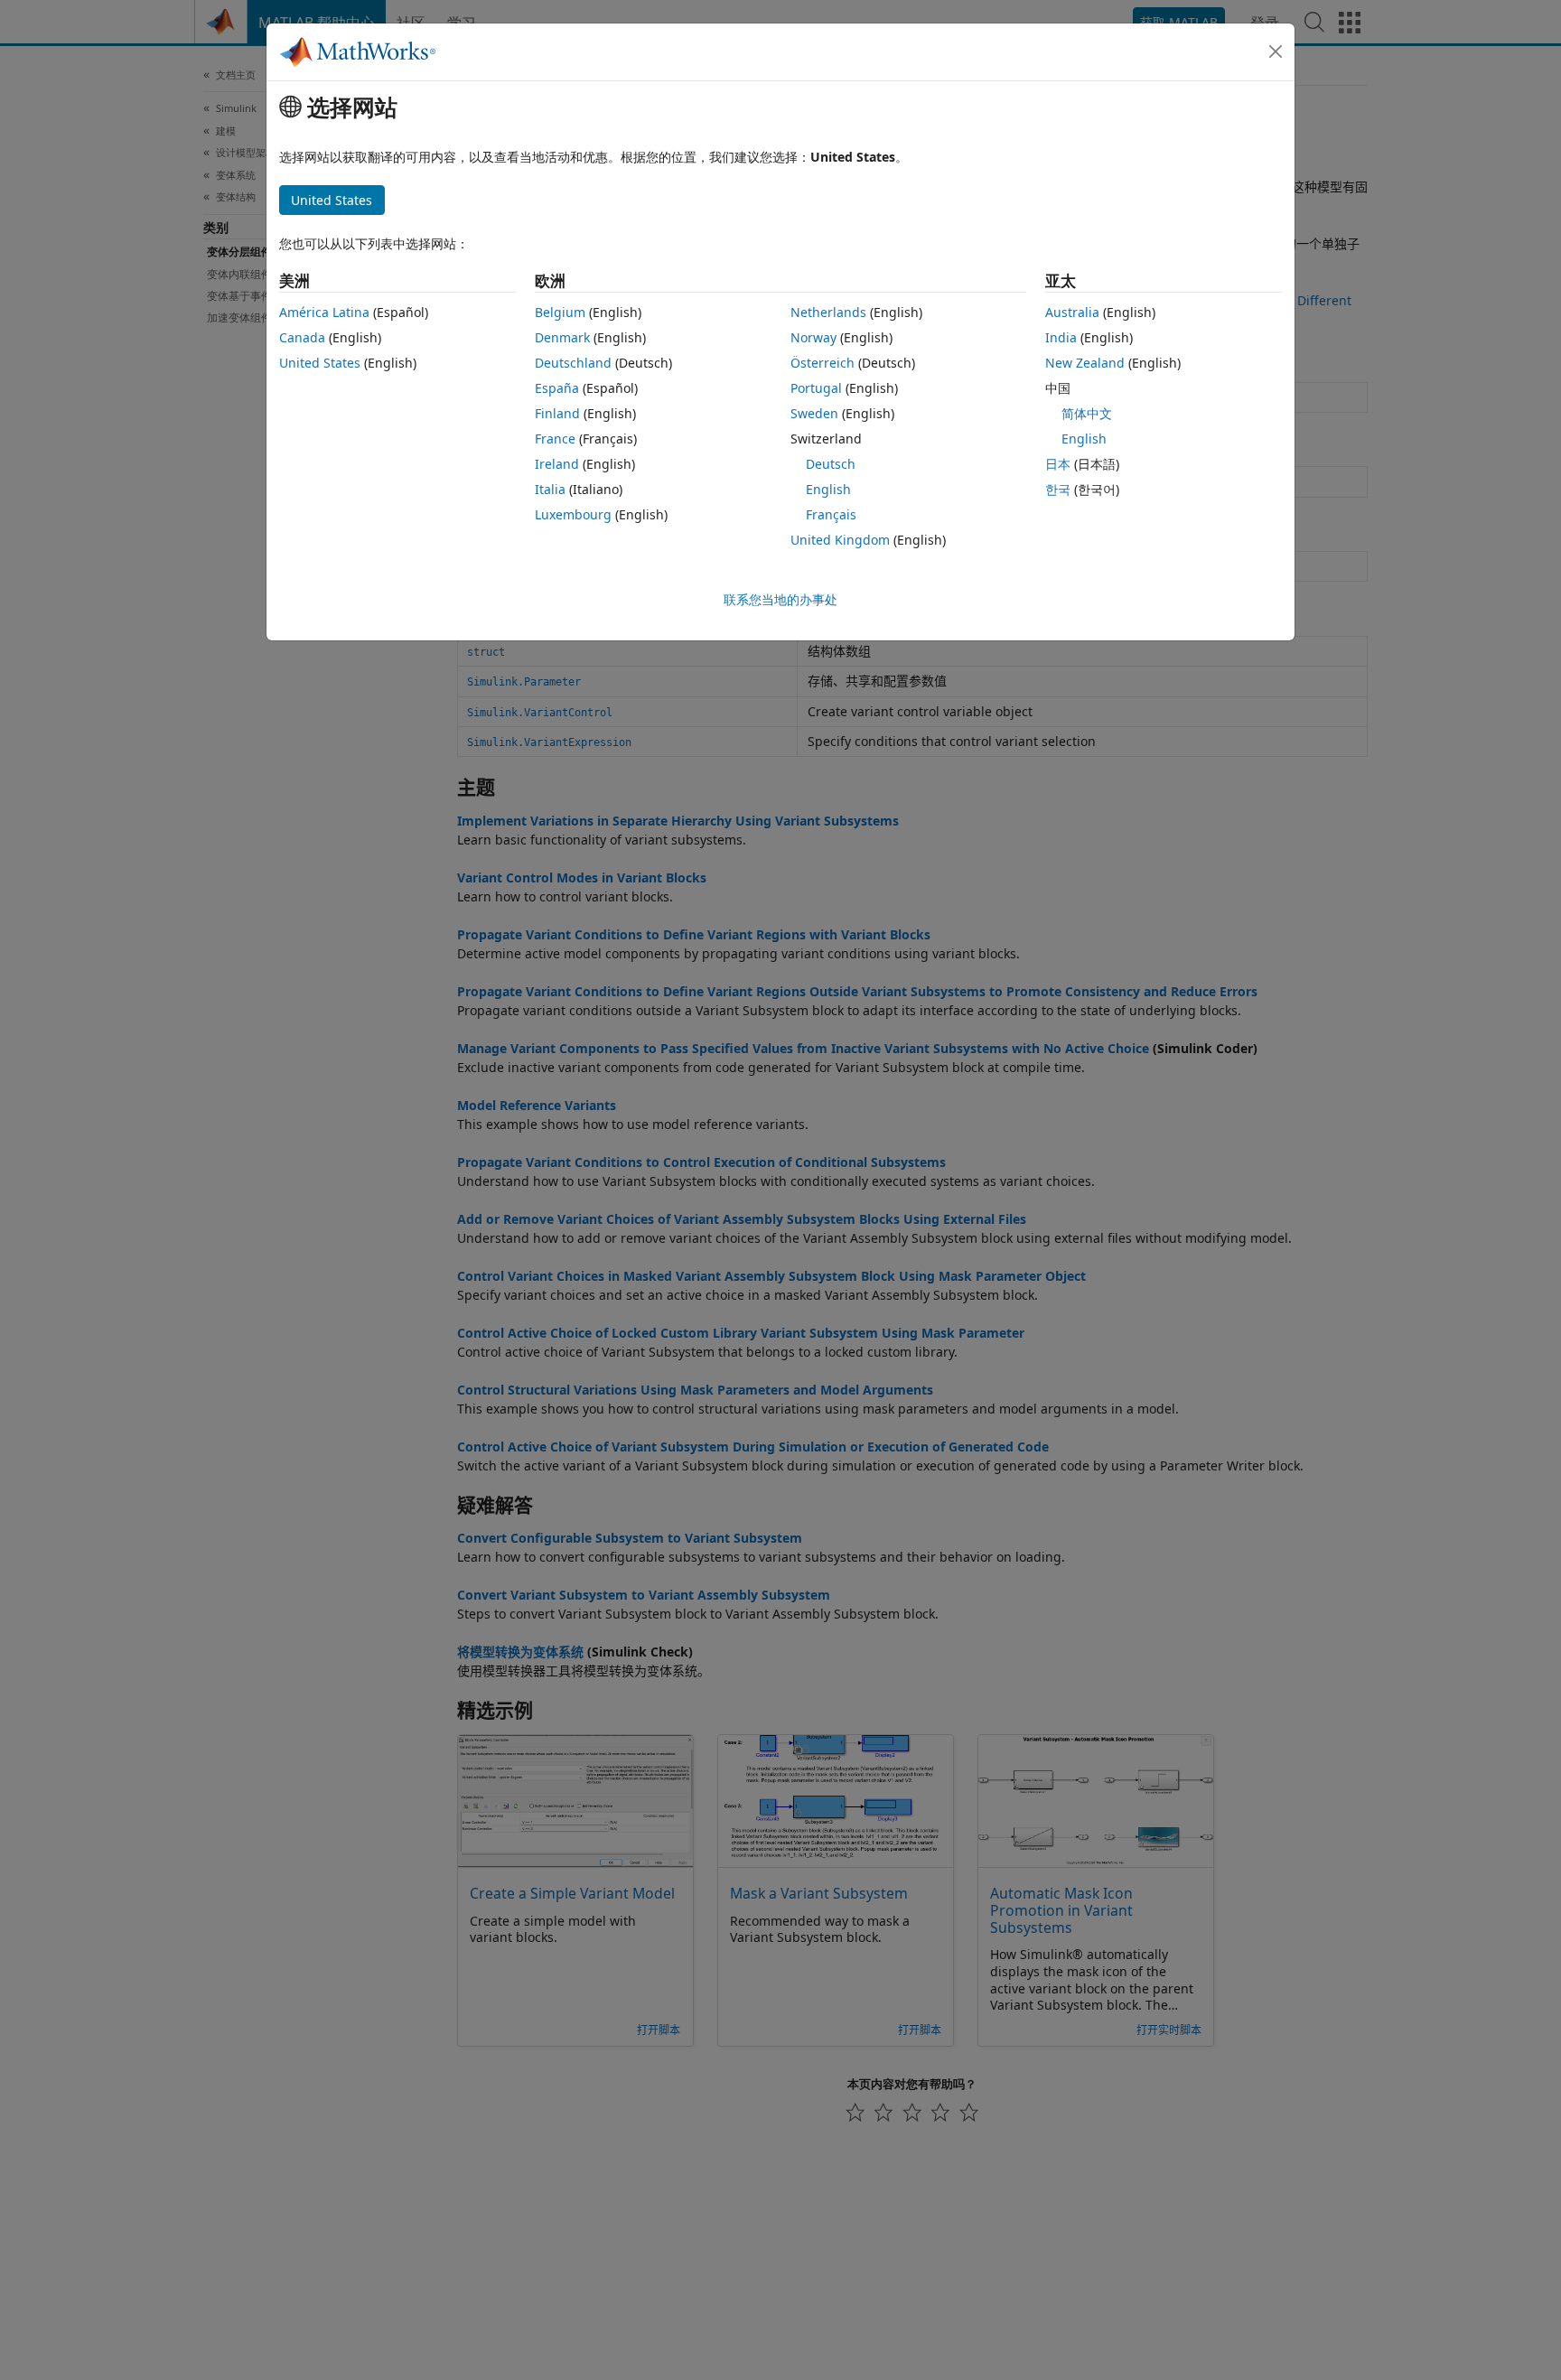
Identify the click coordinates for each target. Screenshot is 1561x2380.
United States (320, 363)
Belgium (560, 312)
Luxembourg (573, 514)
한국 (1058, 489)
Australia (1072, 312)
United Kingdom (840, 540)
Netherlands (828, 312)
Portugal (816, 388)
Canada (302, 337)
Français (831, 514)
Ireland (557, 464)
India (1061, 337)
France (555, 439)
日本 (1058, 464)
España (557, 388)
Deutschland (573, 363)
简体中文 (1087, 413)
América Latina (324, 312)
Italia (550, 489)
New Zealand (1085, 363)
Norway (813, 337)
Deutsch (831, 464)
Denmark (562, 337)
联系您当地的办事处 (780, 599)
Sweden (814, 413)
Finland (557, 413)
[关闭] (1276, 51)
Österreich (823, 363)
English (828, 489)
